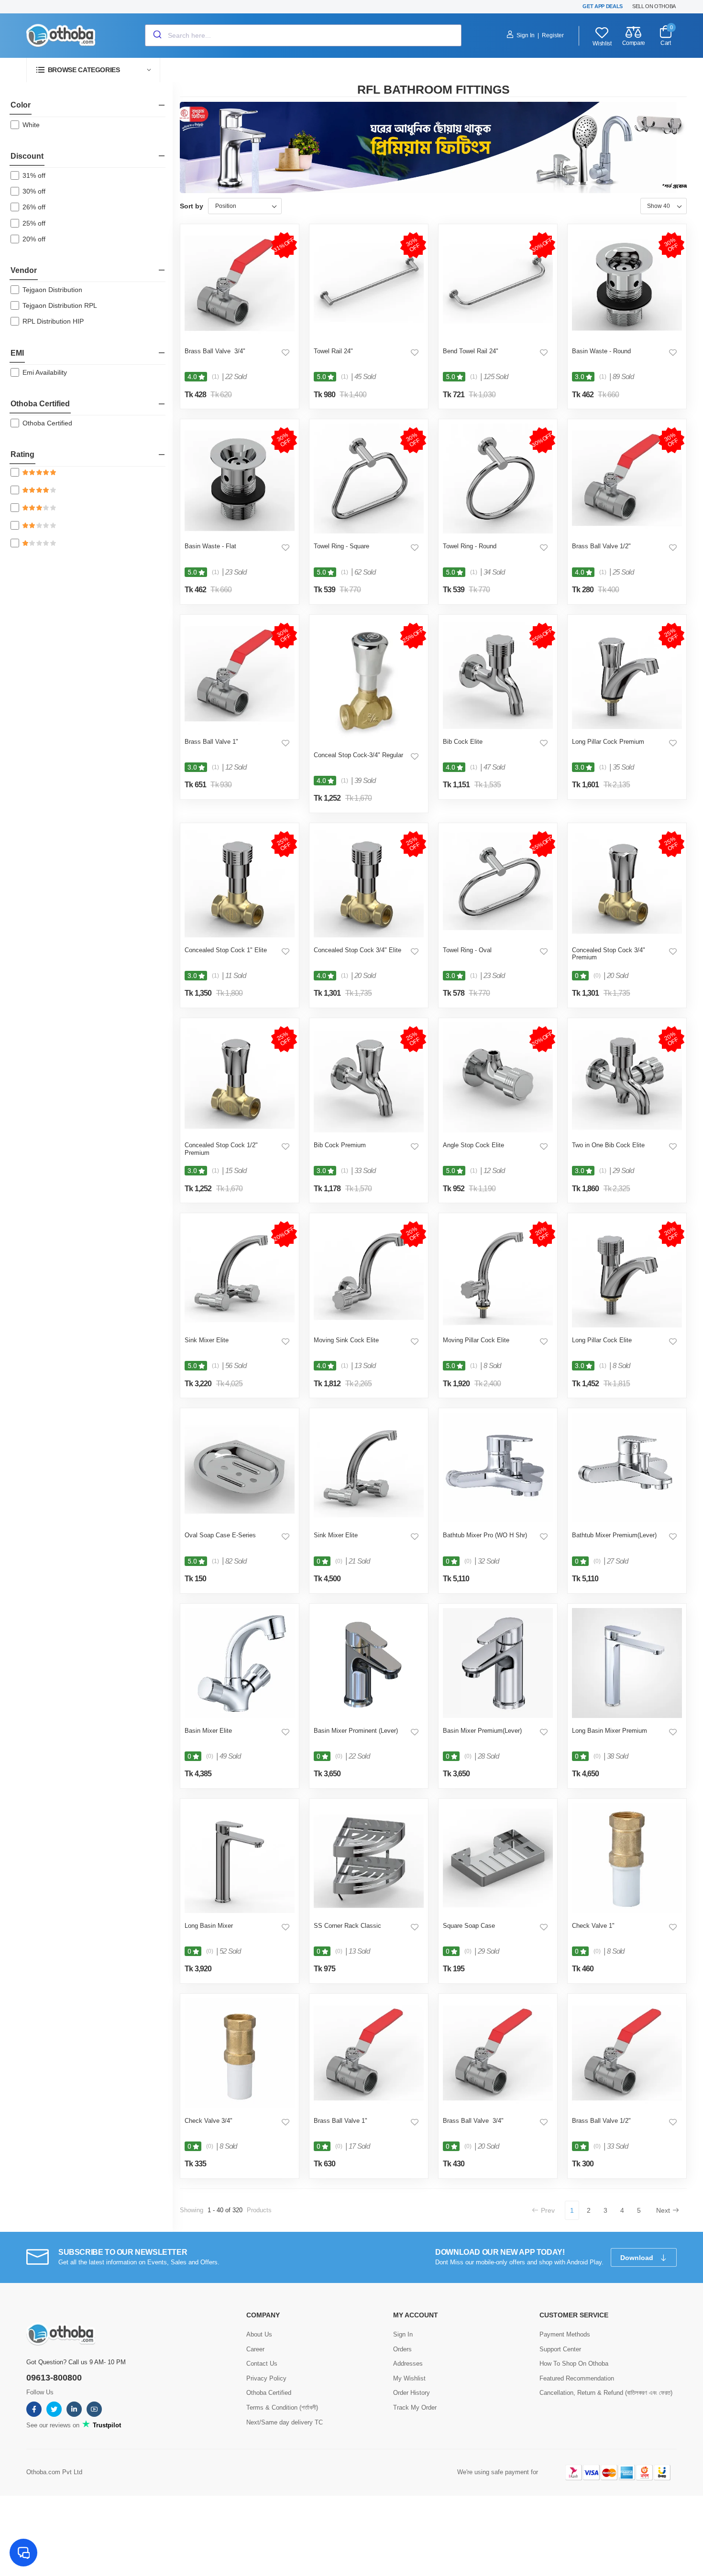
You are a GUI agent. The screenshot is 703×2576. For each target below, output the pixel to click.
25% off (34, 223)
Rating (22, 454)
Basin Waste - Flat (210, 546)
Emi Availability (45, 372)
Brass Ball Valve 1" (211, 742)
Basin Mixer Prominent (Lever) (356, 1731)
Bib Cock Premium (340, 1145)
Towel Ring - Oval (467, 950)
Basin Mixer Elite (208, 1731)
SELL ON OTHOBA (654, 6)
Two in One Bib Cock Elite (608, 1145)
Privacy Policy (266, 2378)
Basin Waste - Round (601, 351)
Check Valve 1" (593, 1926)
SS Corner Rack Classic (347, 1926)
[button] (93, 70)
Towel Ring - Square (341, 546)
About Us (259, 2334)
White (31, 125)
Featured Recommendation (577, 2378)
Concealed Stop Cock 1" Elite (226, 950)
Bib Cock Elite (463, 742)
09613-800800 (54, 2378)
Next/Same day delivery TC (285, 2422)
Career (255, 2349)
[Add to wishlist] (286, 352)
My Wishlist (409, 2378)
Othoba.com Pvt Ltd (54, 2472)
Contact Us (262, 2364)
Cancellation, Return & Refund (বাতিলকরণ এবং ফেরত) (606, 2393)
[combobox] (303, 35)
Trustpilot (106, 2425)
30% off (34, 191)
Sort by (192, 206)
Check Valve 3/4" (209, 2121)
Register (553, 35)
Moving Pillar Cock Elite (476, 1340)
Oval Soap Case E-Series (220, 1535)
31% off (34, 175)
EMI (17, 353)
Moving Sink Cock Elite (346, 1340)
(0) (597, 976)
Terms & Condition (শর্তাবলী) (282, 2408)
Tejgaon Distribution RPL (60, 305)
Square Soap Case (469, 1926)
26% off (34, 207)
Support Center (560, 2349)
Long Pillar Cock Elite (602, 1340)
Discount (27, 156)
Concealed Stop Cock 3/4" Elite (357, 950)
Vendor (24, 270)
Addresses (408, 2364)
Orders (402, 2349)
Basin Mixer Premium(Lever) (482, 1731)
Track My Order (415, 2408)
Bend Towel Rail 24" (471, 351)
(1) (215, 377)
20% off (34, 239)
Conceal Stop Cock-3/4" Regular (358, 755)
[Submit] (157, 35)
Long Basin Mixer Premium (610, 1731)
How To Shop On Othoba (574, 2364)
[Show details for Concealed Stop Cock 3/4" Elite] (369, 882)
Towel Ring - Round (470, 546)
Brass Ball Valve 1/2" (601, 546)
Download (638, 2258)
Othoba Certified (40, 404)
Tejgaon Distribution (52, 290)
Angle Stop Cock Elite (473, 1145)
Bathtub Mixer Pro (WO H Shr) (485, 1535)
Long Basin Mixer (209, 1926)
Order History (412, 2393)
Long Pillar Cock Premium (608, 742)
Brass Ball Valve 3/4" (215, 351)
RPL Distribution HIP (53, 321)
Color (21, 105)
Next (663, 2210)
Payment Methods (565, 2334)
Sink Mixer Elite (207, 1340)
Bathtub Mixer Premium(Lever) (614, 1535)
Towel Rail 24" (333, 351)
